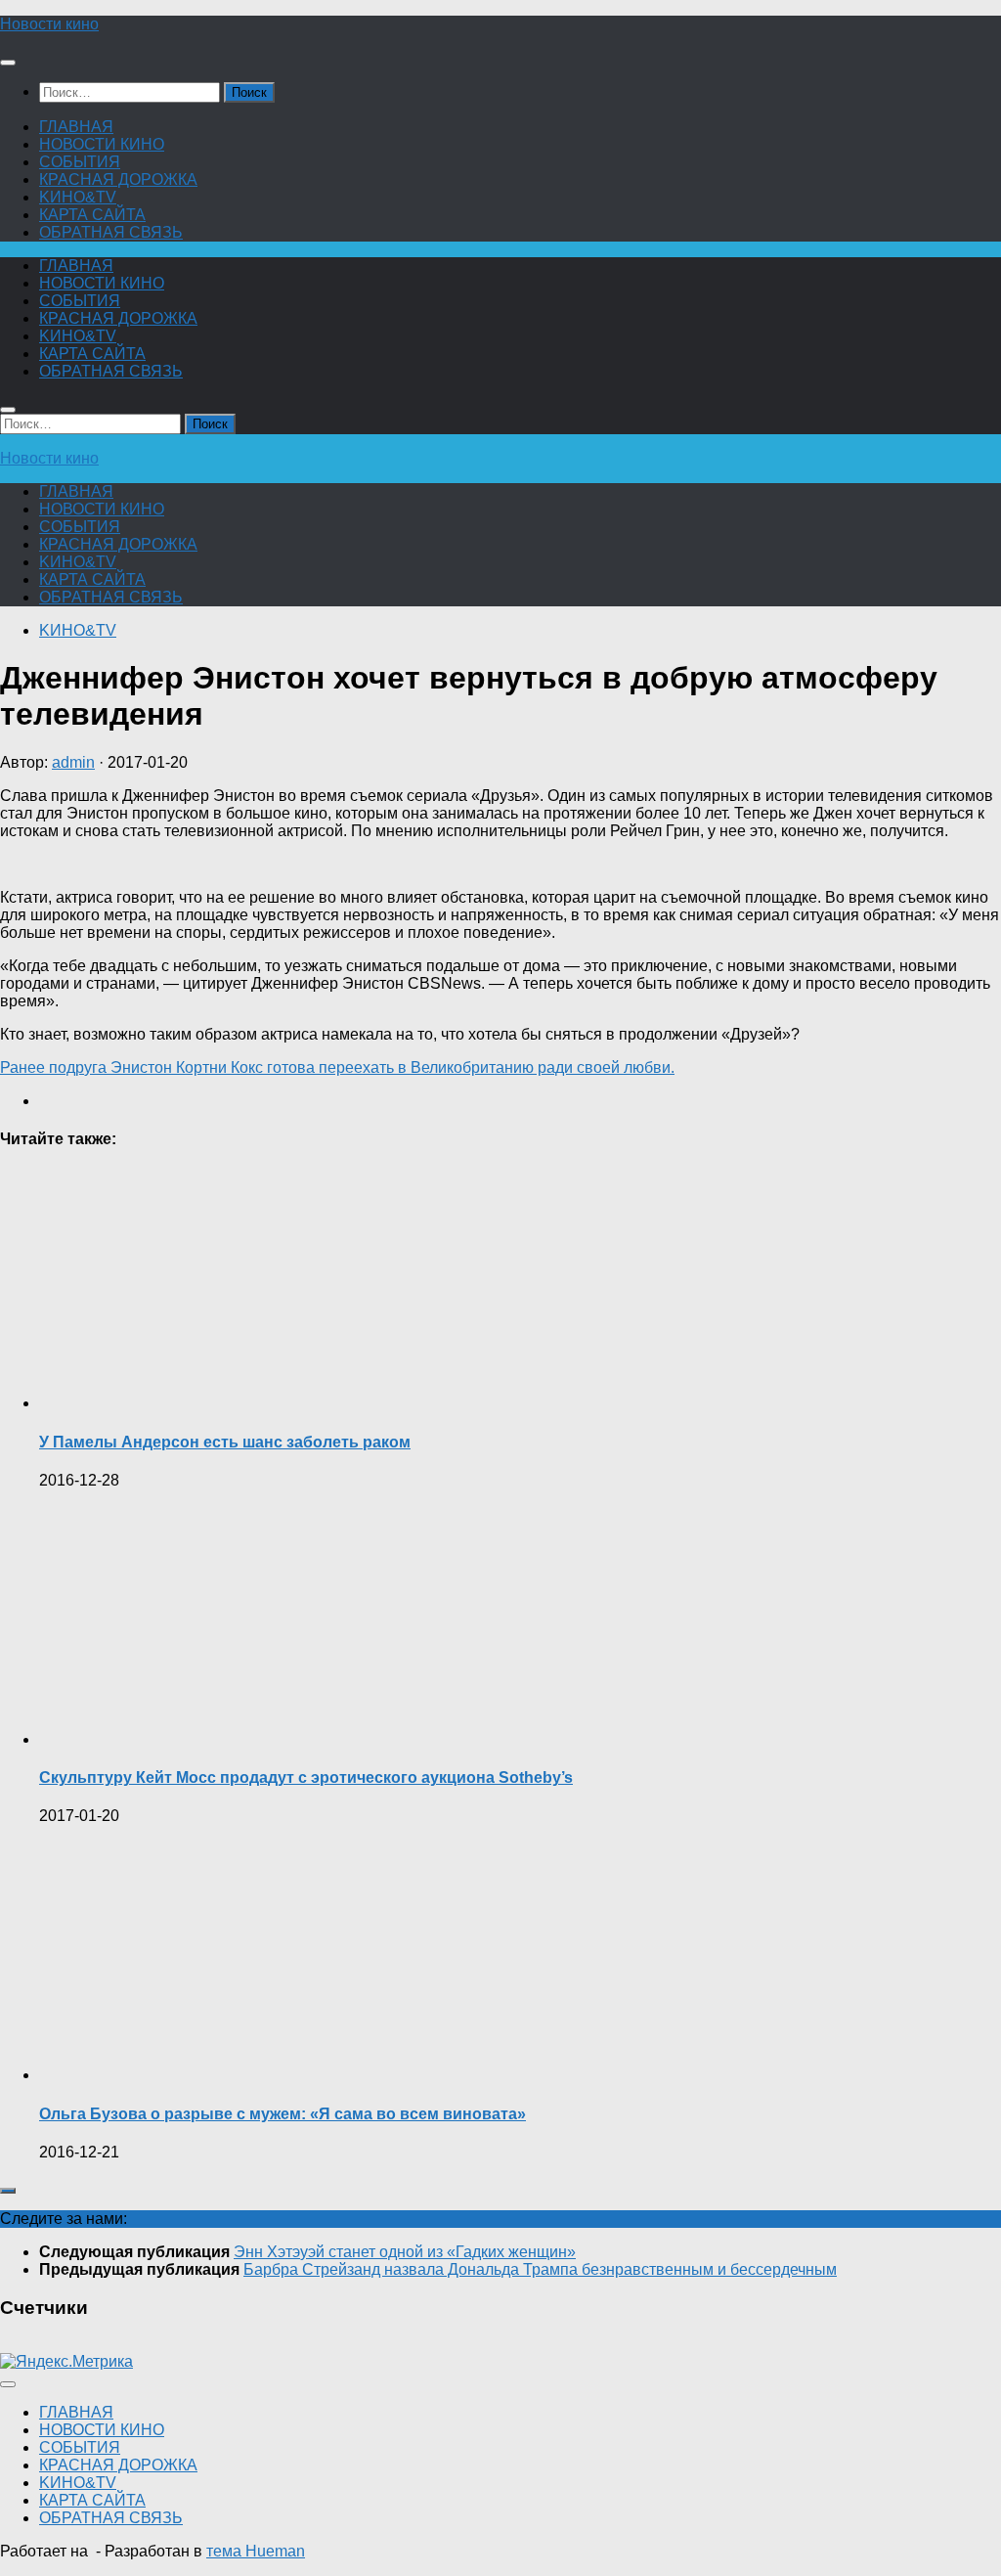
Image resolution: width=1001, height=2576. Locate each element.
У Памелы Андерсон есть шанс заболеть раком (225, 1442)
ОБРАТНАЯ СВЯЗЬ (111, 232)
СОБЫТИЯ (80, 162)
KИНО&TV (78, 197)
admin (73, 762)
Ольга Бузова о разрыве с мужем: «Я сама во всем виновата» (283, 2114)
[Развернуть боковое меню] (8, 2191)
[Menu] (8, 63)
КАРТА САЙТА (92, 215)
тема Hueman (256, 2551)
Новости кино (49, 24)
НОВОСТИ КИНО (102, 144)
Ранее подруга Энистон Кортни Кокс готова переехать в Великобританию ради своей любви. (337, 1067)
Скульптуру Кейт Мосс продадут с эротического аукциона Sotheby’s (306, 1777)
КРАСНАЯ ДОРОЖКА (118, 179)
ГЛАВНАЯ (76, 127)
